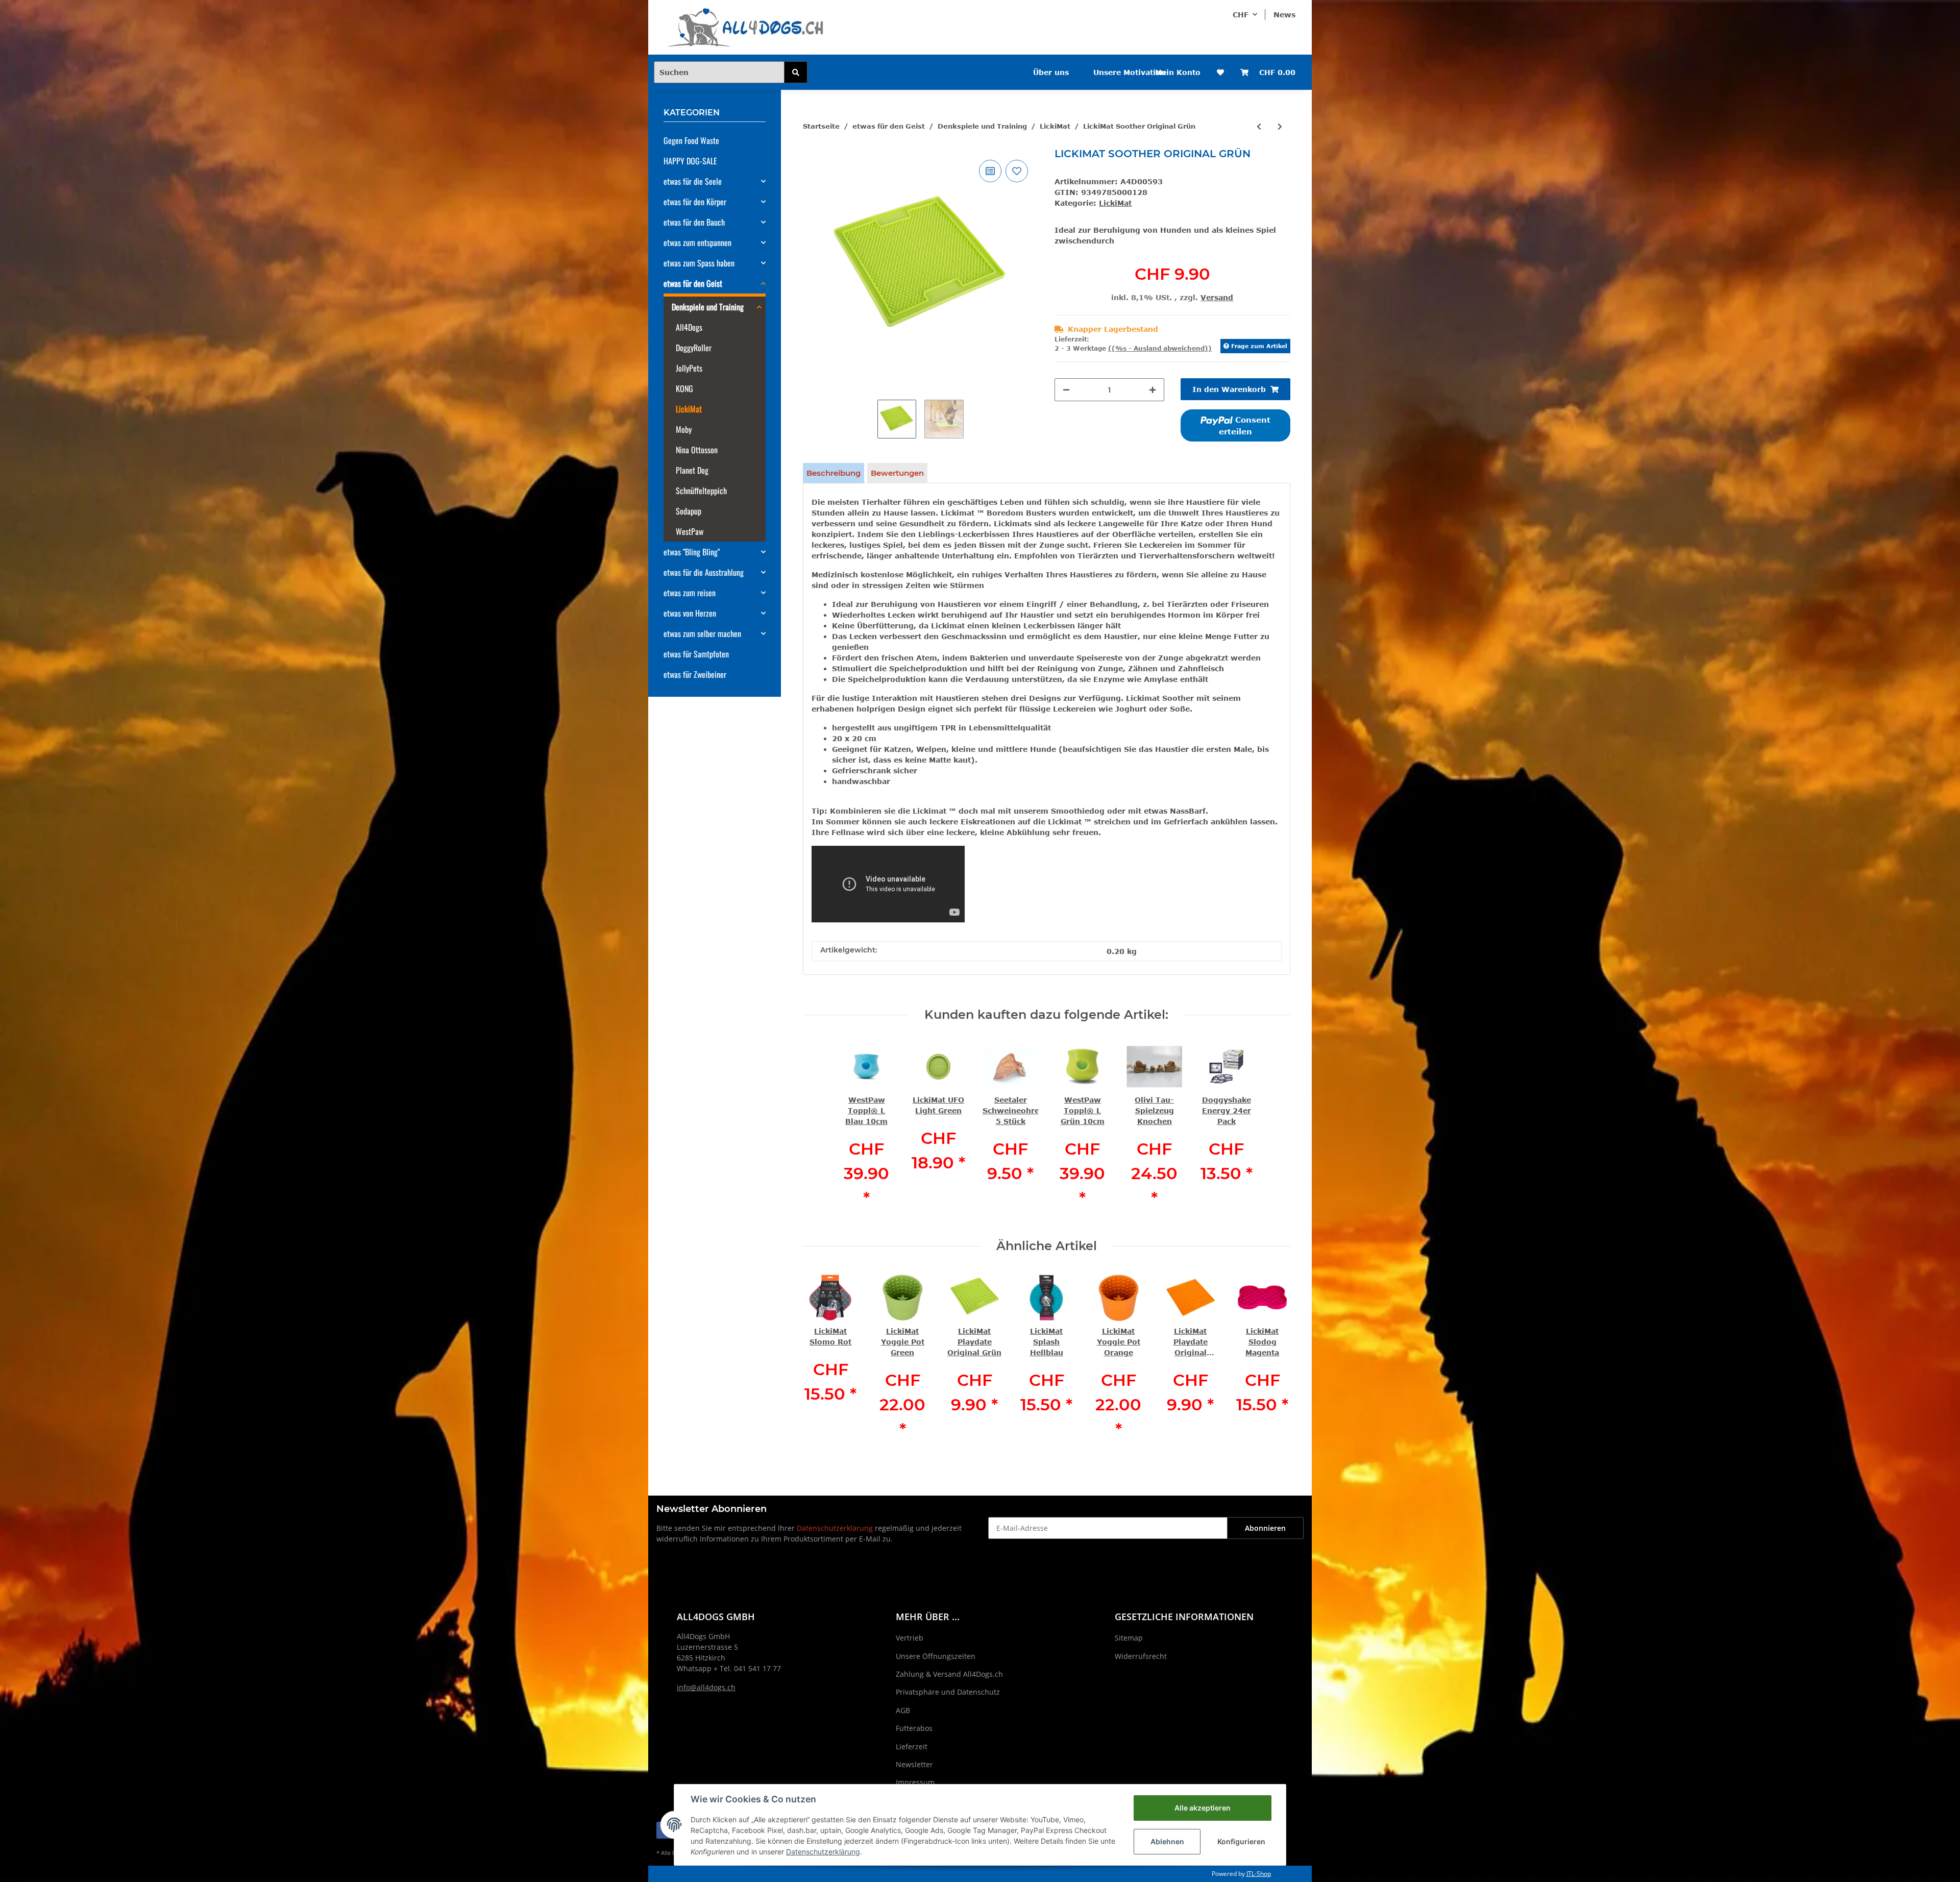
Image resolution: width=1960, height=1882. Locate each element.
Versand (1217, 297)
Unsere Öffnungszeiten (936, 1656)
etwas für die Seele (693, 181)
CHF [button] (1241, 15)
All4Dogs (689, 327)
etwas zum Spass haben (699, 263)
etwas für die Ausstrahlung (704, 572)
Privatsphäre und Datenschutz (948, 1692)
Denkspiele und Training (708, 307)
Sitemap (1129, 1638)
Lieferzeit (912, 1746)
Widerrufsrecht (1141, 1656)
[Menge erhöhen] (1153, 390)
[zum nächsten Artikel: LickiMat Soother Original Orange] (1280, 126)
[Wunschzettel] (1220, 72)
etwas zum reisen (690, 593)
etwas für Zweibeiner (695, 674)
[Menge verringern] (1066, 390)
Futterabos (914, 1728)
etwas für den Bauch (694, 222)
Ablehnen (1167, 1841)
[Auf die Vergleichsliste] (990, 171)
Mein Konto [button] (1178, 72)
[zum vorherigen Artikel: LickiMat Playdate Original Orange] (1259, 126)
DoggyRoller (694, 348)
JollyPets (689, 368)
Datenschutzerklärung (835, 1528)
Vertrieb (910, 1638)
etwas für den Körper (695, 202)
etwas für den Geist (693, 283)
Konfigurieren (1241, 1841)
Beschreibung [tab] (834, 473)
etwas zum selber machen (702, 633)
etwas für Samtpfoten (696, 654)
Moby (684, 429)
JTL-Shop (1259, 1874)
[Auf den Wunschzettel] (1017, 171)
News (1284, 15)
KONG (684, 388)
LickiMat (1115, 203)
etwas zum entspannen (697, 242)
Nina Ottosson (697, 450)
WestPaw (690, 531)
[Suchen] (796, 72)
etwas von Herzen (690, 613)
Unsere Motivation (1130, 72)
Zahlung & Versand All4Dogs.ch (949, 1674)
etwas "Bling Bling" (692, 552)
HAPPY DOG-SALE (690, 161)
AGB (903, 1710)
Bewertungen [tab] (897, 473)
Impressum (915, 1782)
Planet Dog (692, 470)
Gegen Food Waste (691, 140)
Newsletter (914, 1764)
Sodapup (689, 511)
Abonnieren (1265, 1528)
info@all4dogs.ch (706, 1687)
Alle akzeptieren (1203, 1808)
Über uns (1051, 72)
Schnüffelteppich (701, 491)
